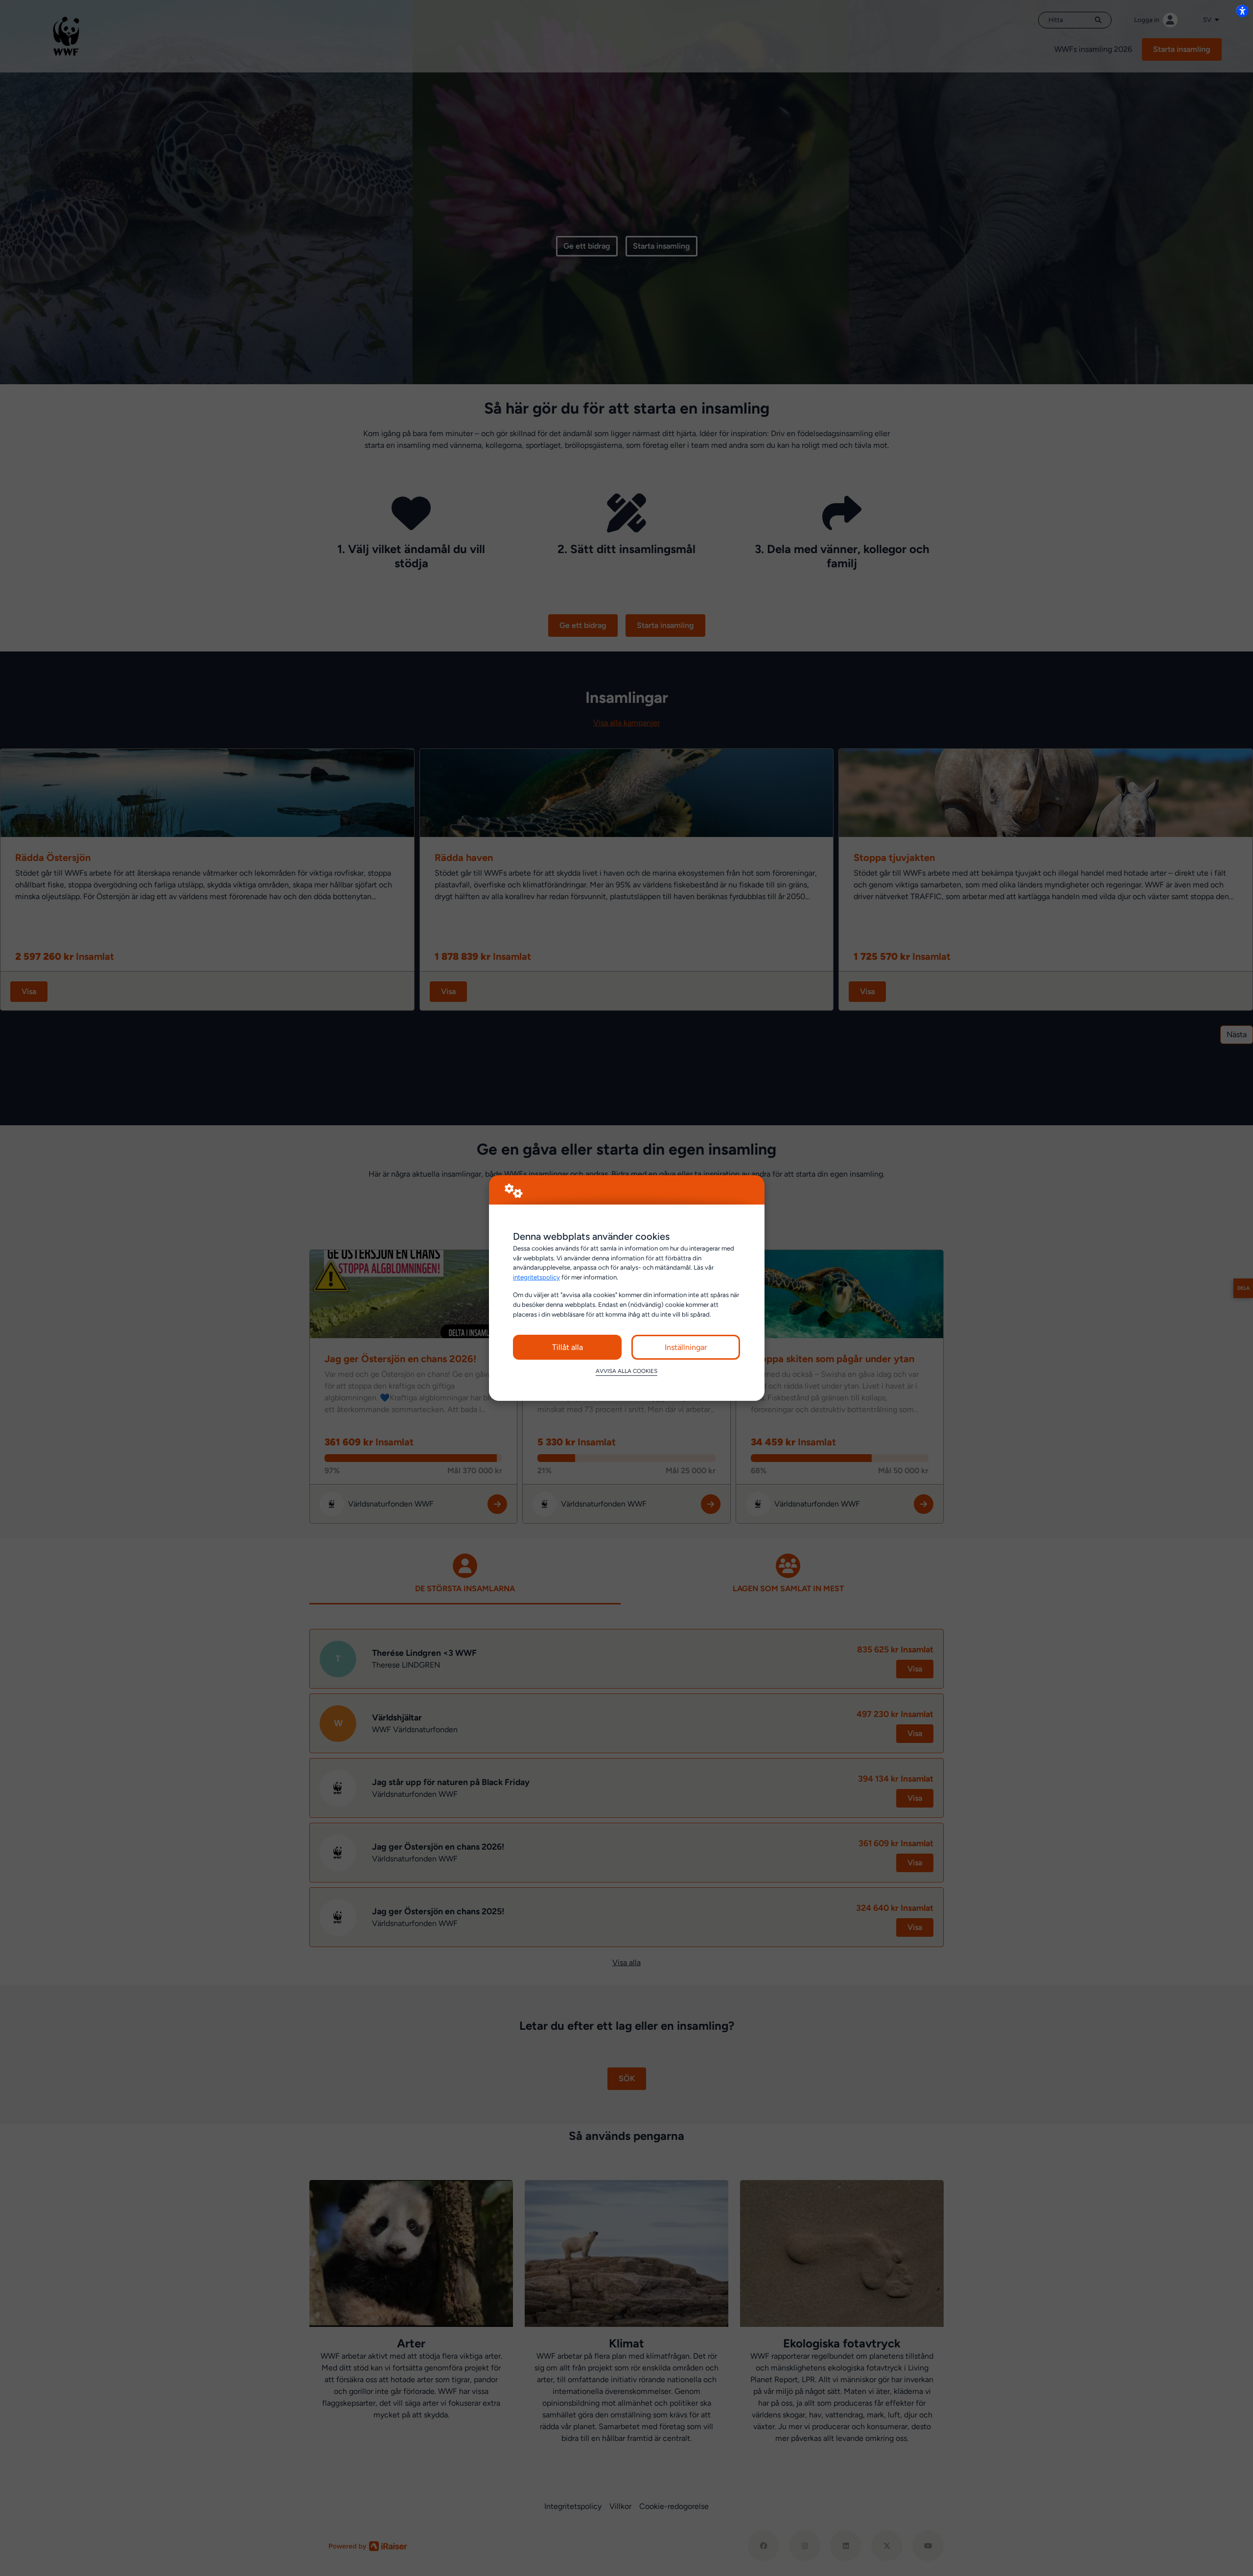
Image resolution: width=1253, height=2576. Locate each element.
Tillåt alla (568, 1347)
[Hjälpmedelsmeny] (1242, 11)
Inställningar (686, 1347)
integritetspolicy (536, 1277)
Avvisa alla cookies (626, 1371)
